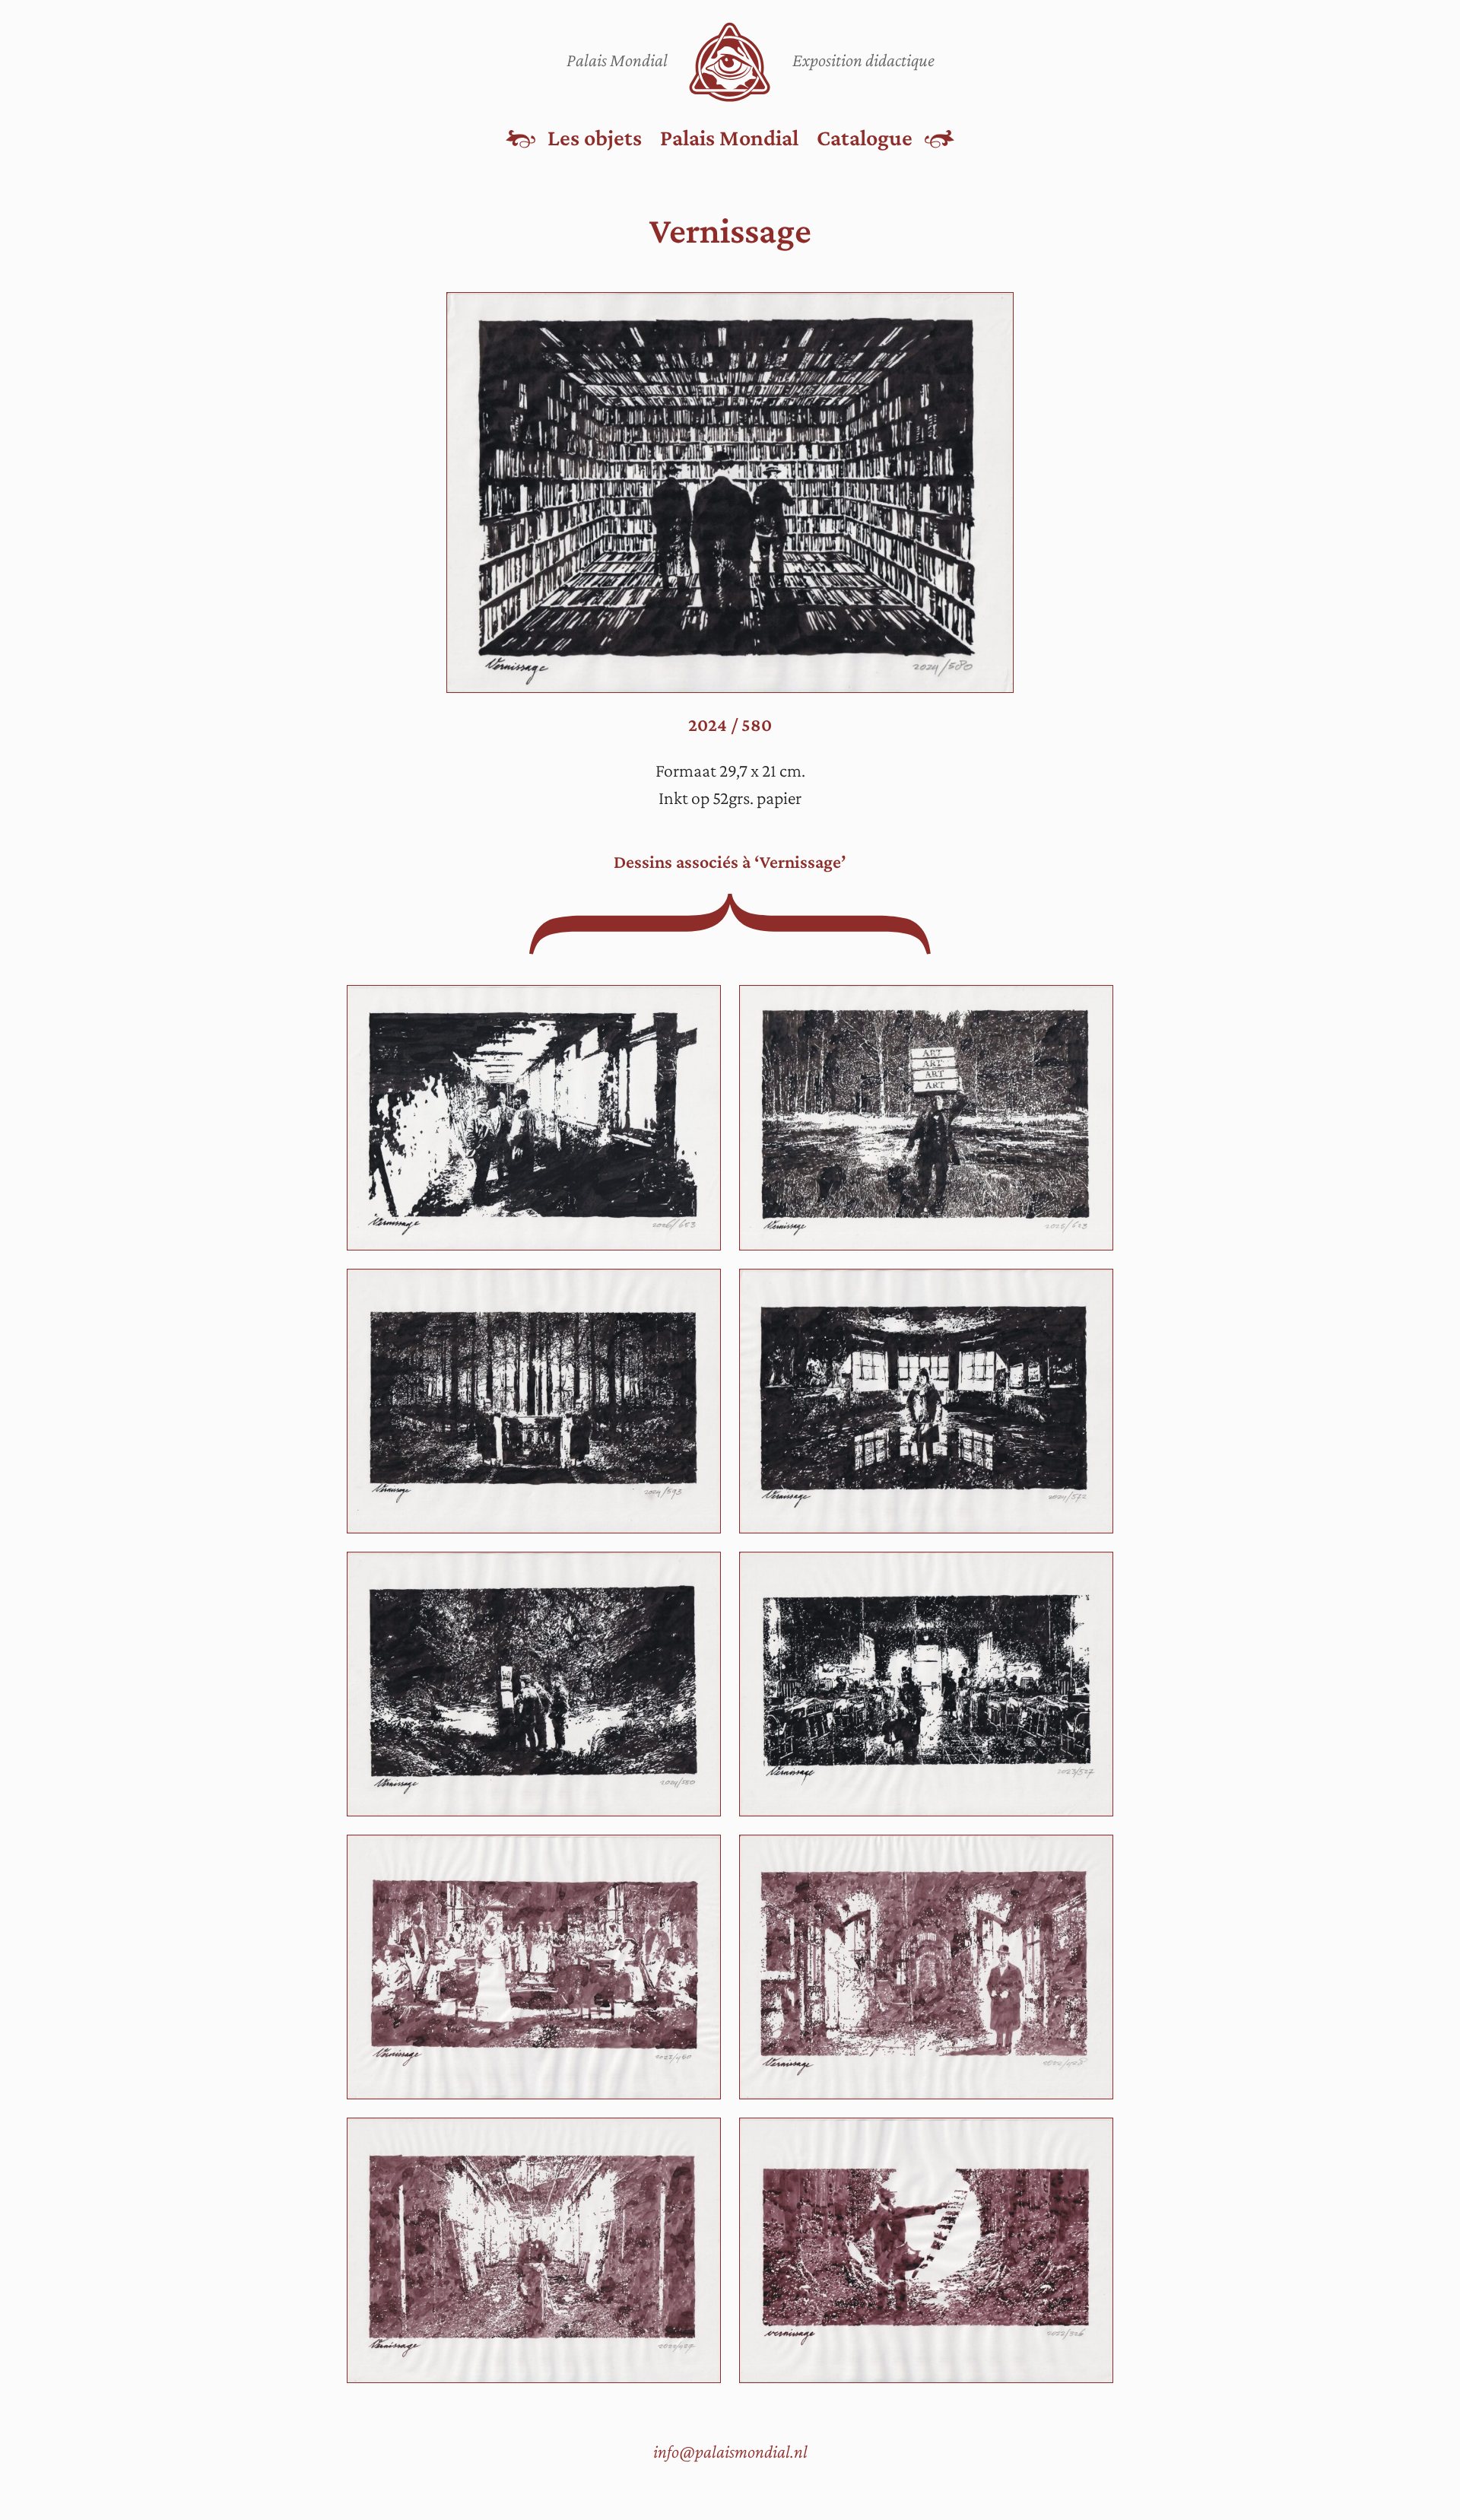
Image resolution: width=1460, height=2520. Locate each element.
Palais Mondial (729, 137)
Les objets (595, 137)
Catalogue (865, 137)
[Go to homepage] (730, 62)
